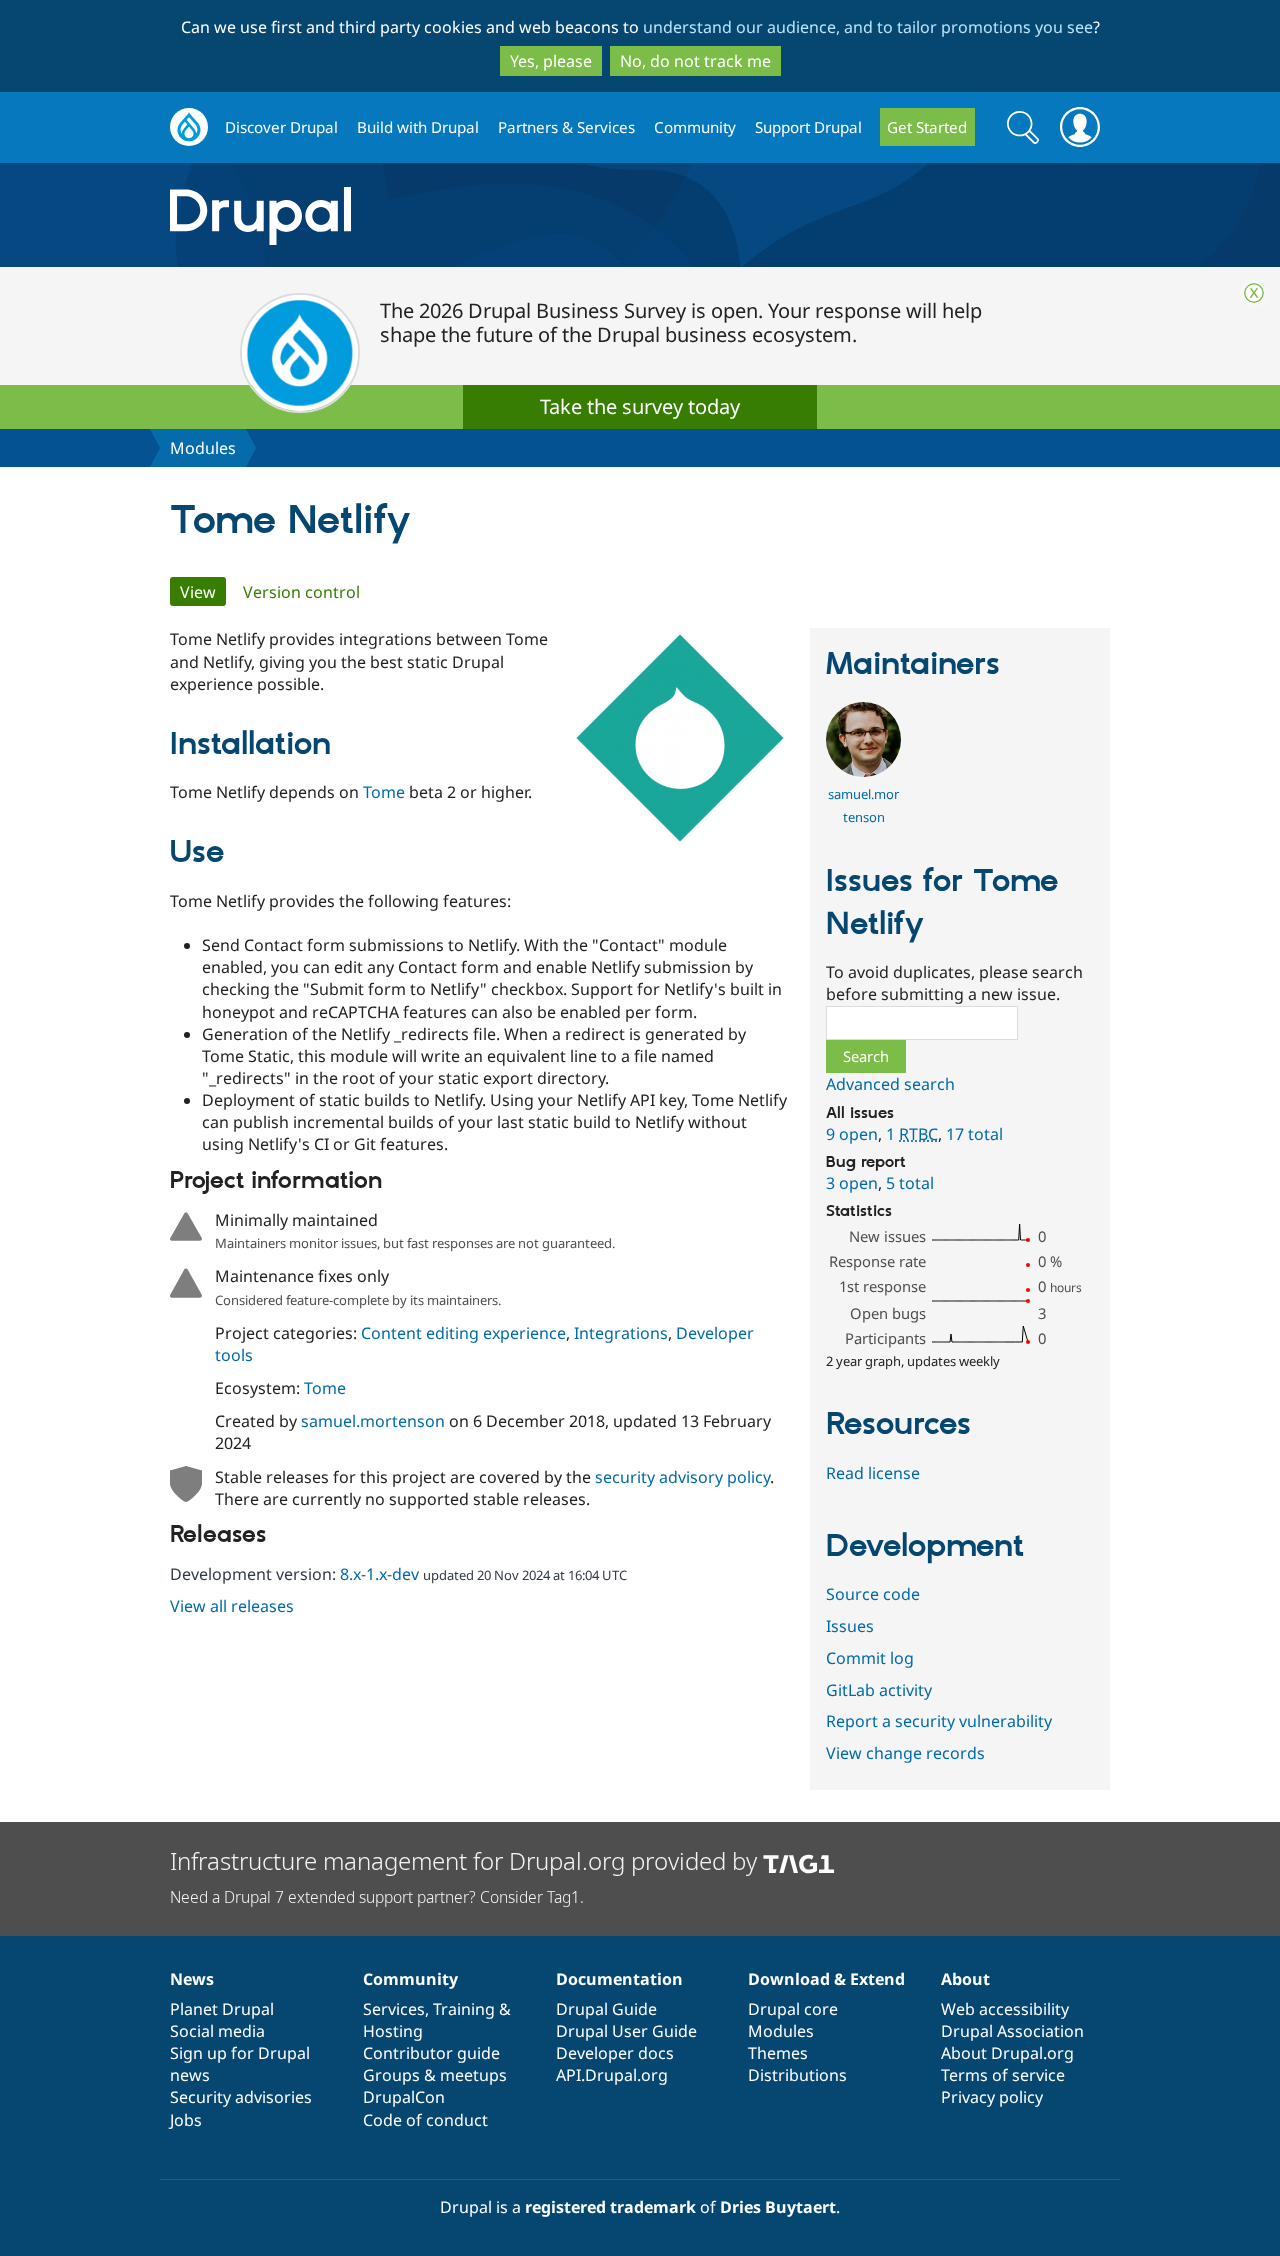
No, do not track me (695, 61)
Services (394, 2009)
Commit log (870, 1658)
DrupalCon (404, 2097)
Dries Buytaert (778, 2207)
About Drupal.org (1007, 2053)
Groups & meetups (435, 2075)
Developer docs (615, 2053)
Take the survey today (640, 406)
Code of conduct (425, 2120)
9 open (852, 1134)
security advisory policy (682, 1477)
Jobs (186, 2120)
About (965, 1979)
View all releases (232, 1606)
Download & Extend (826, 1979)
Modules (203, 448)
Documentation (619, 1979)
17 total (974, 1134)
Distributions (797, 2075)
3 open (852, 1183)
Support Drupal (808, 127)
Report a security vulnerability (939, 1721)
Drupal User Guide (626, 2031)
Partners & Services (566, 127)
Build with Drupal (418, 127)
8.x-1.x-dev (379, 1574)
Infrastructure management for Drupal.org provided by (466, 1860)
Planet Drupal (222, 2009)
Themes (778, 2053)
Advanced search (890, 1084)
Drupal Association (1012, 2031)
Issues (850, 1626)
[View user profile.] (863, 771)
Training (464, 2009)
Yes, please (551, 61)
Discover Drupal (281, 127)
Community (695, 127)
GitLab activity (879, 1690)
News (192, 1979)
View (203, 592)
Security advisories (241, 2097)
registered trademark (610, 2207)
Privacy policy (992, 2097)
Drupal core (793, 2009)
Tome (384, 792)
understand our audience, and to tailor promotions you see (868, 27)
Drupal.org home (189, 127)
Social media (217, 2031)
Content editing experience (463, 1333)
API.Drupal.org (612, 2075)
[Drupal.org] (439, 215)
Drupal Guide (606, 2009)
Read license (873, 1473)
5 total (910, 1183)
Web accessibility (1005, 2009)
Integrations (621, 1333)
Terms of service (1003, 2075)
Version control (301, 592)
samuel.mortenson (373, 1421)
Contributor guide (431, 2053)
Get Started (927, 127)
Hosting (393, 2031)
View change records (905, 1753)
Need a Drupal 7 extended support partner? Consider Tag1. (377, 1897)
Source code (873, 1594)
